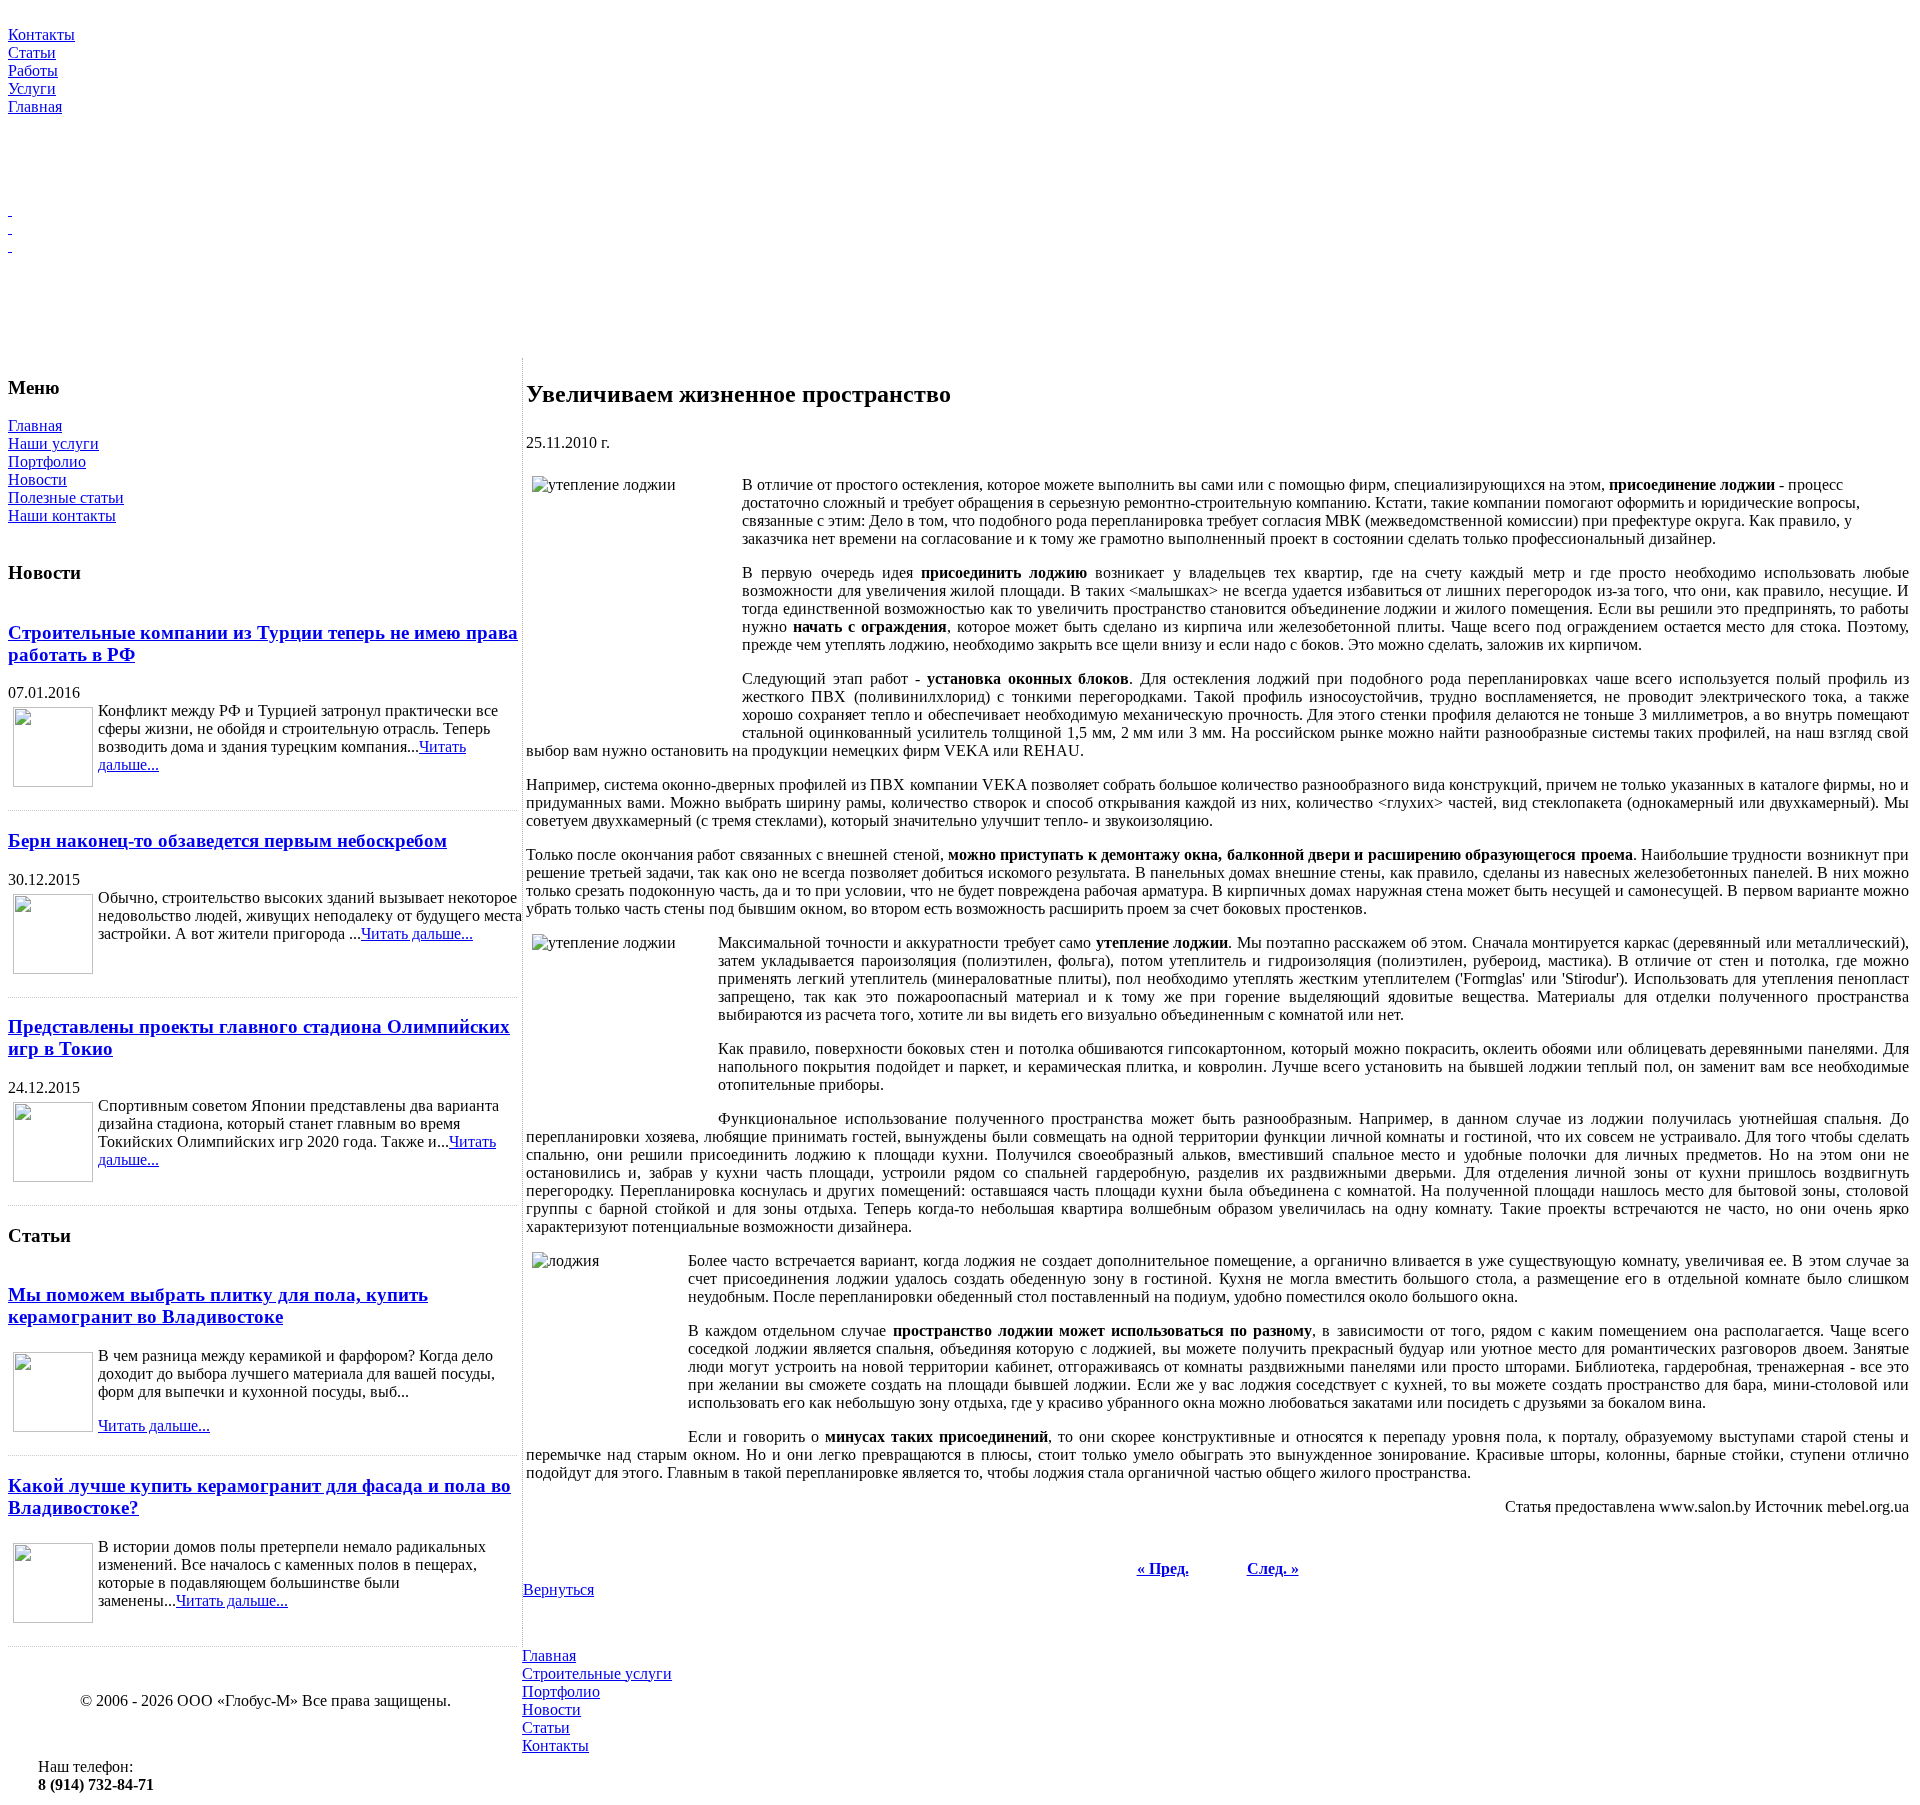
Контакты (555, 1745)
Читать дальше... (417, 933)
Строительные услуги (597, 1673)
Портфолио (47, 461)
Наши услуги (53, 443)
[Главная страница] (960, 210)
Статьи (546, 1727)
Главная (35, 425)
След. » (1273, 1568)
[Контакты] (960, 246)
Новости (37, 479)
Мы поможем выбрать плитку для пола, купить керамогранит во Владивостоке (218, 1305)
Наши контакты (62, 515)
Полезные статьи (66, 497)
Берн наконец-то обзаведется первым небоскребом (227, 840)
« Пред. (1163, 1568)
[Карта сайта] (960, 228)
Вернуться (558, 1589)
